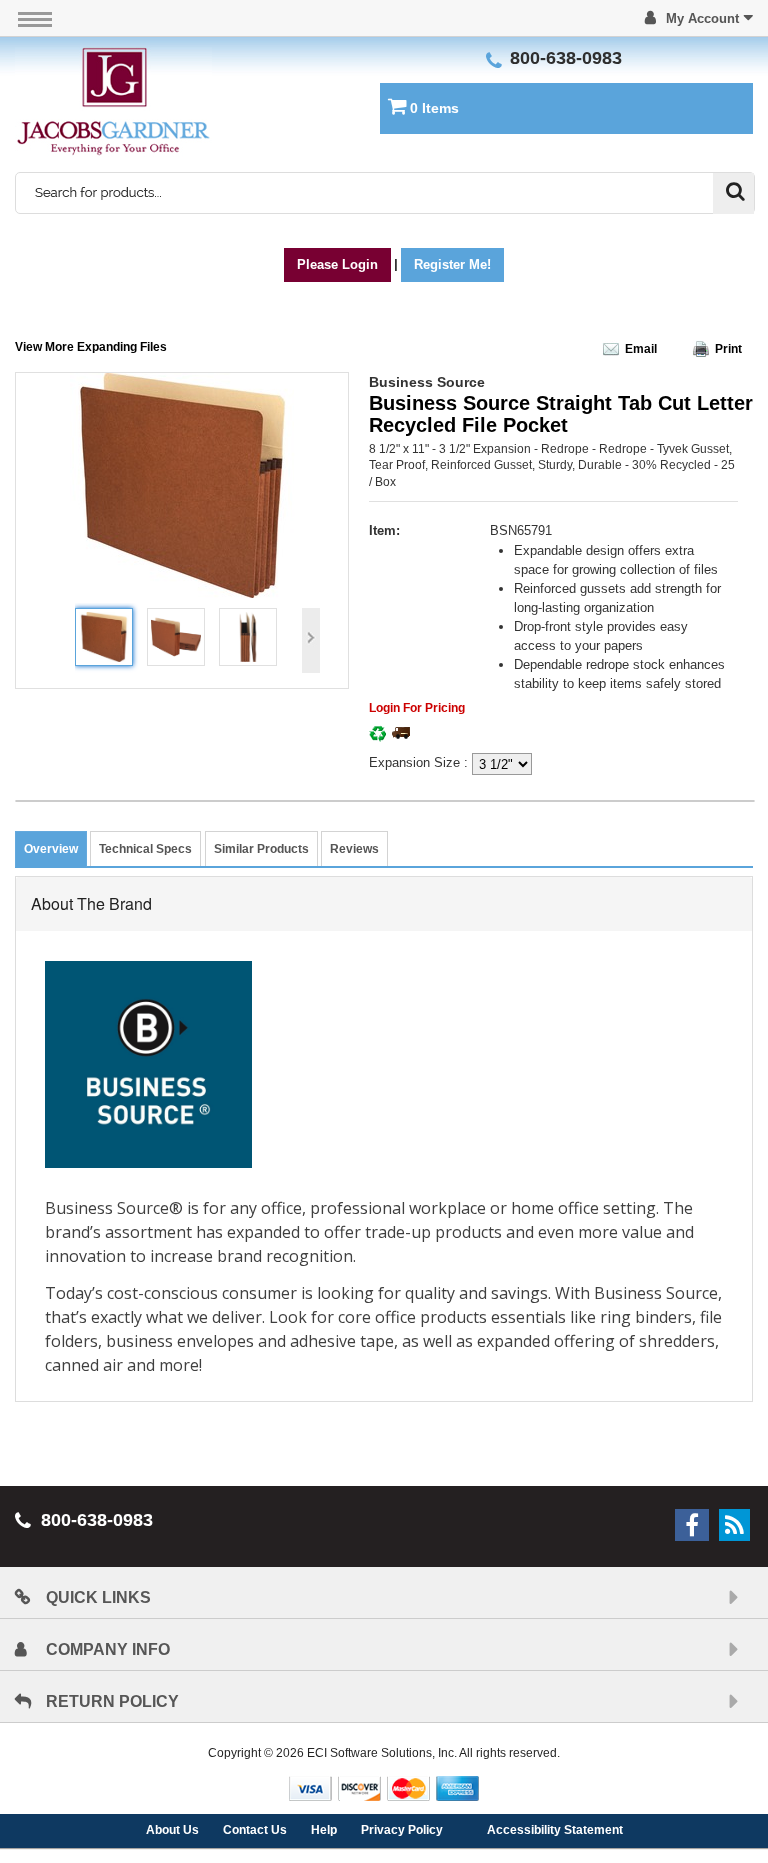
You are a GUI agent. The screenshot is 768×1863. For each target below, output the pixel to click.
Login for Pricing (417, 708)
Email (642, 349)
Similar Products (261, 849)
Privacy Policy (402, 1830)
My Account (702, 18)
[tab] (51, 849)
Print (728, 349)
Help (324, 1830)
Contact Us (255, 1830)
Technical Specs (145, 849)
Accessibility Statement (555, 1830)
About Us (172, 1830)
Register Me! (452, 264)
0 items (434, 108)
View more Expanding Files (91, 347)
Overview (51, 849)
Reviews (354, 849)
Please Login (337, 264)
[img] (113, 102)
